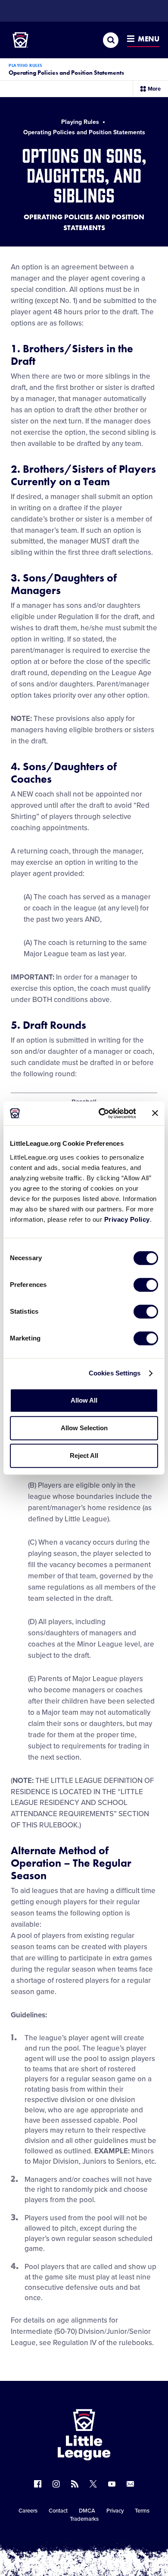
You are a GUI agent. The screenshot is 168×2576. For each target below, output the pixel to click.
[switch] (146, 1285)
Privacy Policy (127, 1219)
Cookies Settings (115, 1373)
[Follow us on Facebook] (38, 2484)
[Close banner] (155, 1113)
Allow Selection (84, 1428)
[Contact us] (130, 2484)
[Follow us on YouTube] (112, 2484)
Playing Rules (26, 65)
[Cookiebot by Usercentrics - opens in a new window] (102, 1113)
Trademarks (84, 2519)
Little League (114, 2541)
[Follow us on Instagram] (56, 2484)
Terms (142, 2511)
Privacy (115, 2511)
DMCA (87, 2511)
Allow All (84, 1400)
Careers (28, 2511)
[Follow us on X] (93, 2484)
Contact (58, 2511)
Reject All (84, 1456)
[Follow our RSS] (75, 2484)
